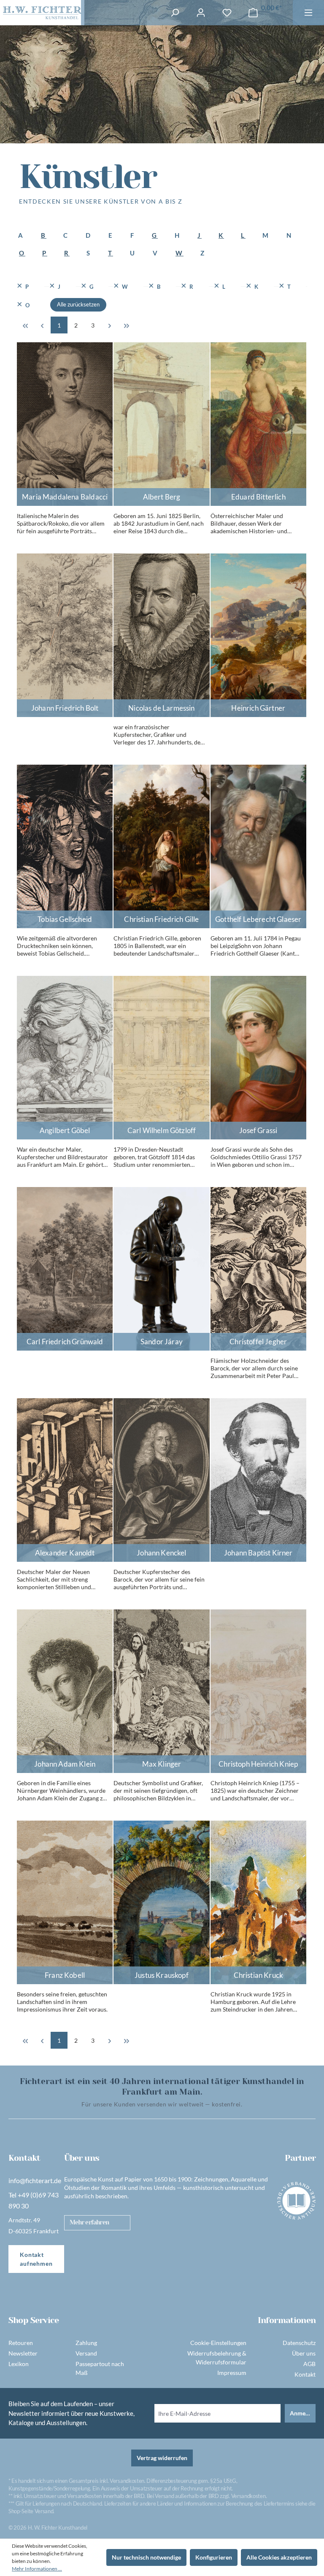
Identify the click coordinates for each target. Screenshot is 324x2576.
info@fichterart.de (35, 2180)
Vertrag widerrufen (162, 2458)
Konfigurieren (214, 2557)
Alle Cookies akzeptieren (279, 2557)
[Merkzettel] (227, 13)
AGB (309, 2364)
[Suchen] (175, 13)
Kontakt (305, 2374)
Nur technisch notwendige (146, 2557)
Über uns (304, 2353)
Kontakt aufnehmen (36, 2259)
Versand (86, 2353)
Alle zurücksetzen (78, 304)
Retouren (21, 2343)
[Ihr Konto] (201, 13)
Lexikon (19, 2364)
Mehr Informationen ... (37, 2569)
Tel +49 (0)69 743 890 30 (34, 2200)
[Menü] (308, 13)
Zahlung (86, 2343)
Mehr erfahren (89, 2222)
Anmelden (303, 2413)
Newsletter (23, 2353)
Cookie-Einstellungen (218, 2343)
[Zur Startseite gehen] (40, 13)
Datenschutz (299, 2343)
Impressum (232, 2373)
